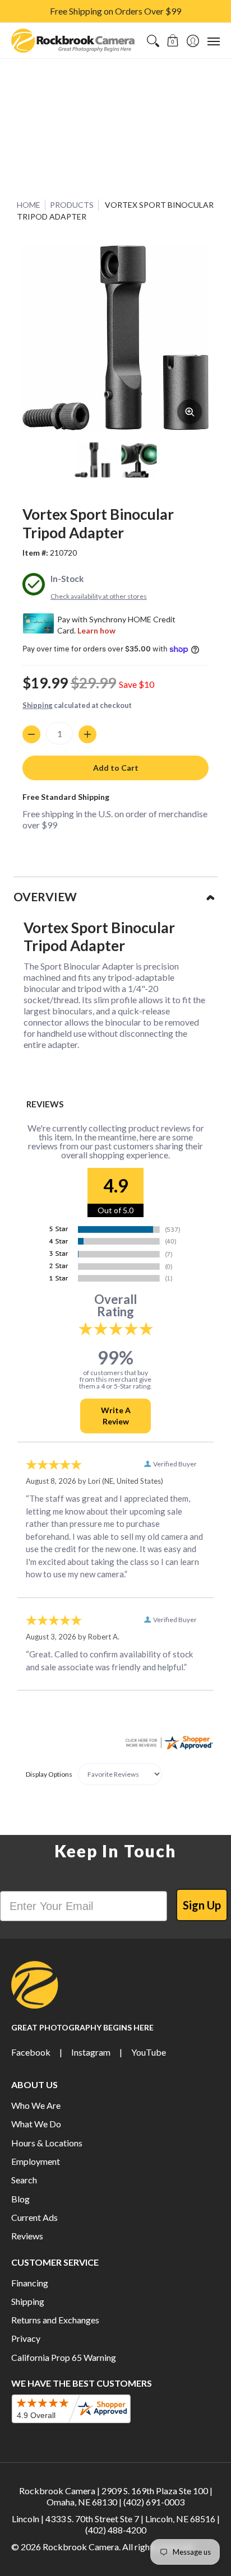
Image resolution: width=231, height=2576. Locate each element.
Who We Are (36, 2105)
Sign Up (202, 1905)
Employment (36, 2161)
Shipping (38, 705)
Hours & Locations (47, 2143)
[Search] (153, 41)
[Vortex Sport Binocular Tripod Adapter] (92, 460)
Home (29, 205)
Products (72, 205)
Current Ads (34, 2217)
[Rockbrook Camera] (73, 41)
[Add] (87, 734)
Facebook (31, 2052)
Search (24, 2180)
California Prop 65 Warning (64, 2357)
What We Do (36, 2124)
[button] (173, 41)
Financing (30, 2283)
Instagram (91, 2052)
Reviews (27, 2236)
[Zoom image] (190, 412)
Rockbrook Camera (81, 2547)
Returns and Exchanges (55, 2320)
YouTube (149, 2052)
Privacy (26, 2338)
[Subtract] (31, 734)
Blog (20, 2199)
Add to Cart (116, 768)
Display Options (49, 1774)
